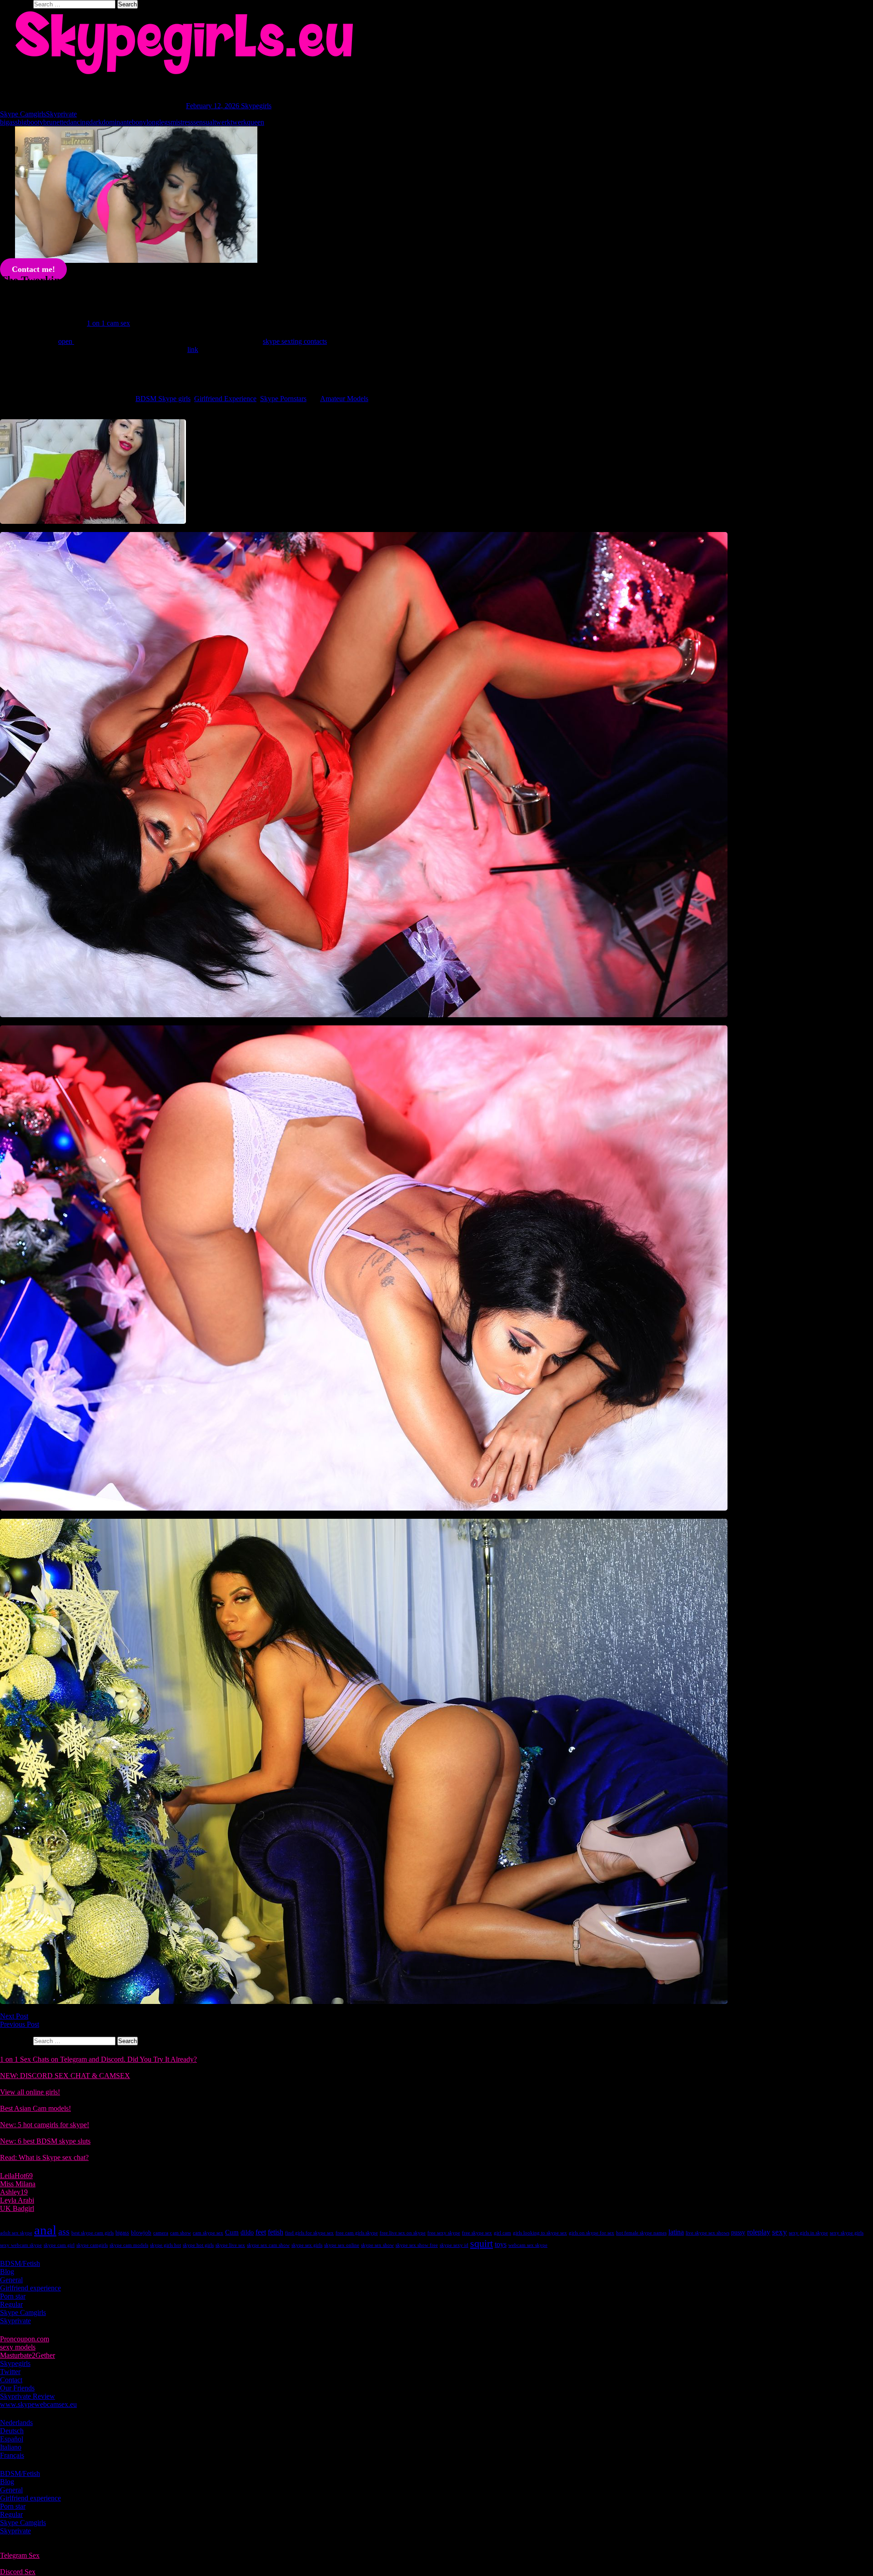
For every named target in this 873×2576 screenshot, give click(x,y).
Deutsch (12, 2431)
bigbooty (30, 122)
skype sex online (342, 2245)
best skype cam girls (93, 2233)
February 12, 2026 (213, 106)
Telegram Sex (20, 2555)
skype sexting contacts (295, 341)
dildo (247, 2232)
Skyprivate (61, 114)
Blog (7, 2272)
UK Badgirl (17, 2208)
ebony (138, 122)
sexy (780, 2232)
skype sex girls (307, 2245)
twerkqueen (247, 122)
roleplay (759, 2232)
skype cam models (129, 2245)
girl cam (502, 2233)
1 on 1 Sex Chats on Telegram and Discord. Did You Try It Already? (98, 2059)
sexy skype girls (847, 2233)
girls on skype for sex (592, 2233)
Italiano (11, 2447)
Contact (11, 2380)
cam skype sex (208, 2233)
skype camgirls (92, 2245)
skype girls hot (166, 2245)
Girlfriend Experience (225, 399)
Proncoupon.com (25, 2339)
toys (501, 2244)
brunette (55, 122)
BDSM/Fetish (20, 2263)
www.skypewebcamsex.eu (38, 2404)
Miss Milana (18, 2184)
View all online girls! (30, 2092)
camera (161, 2233)
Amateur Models (344, 399)
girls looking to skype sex (540, 2233)
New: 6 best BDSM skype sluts (45, 2141)
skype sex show (377, 2245)
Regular (11, 2304)
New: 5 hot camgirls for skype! (45, 2125)
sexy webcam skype (21, 2245)
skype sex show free (417, 2245)
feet (261, 2232)
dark (95, 122)
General (11, 2280)
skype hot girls (198, 2245)
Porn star (13, 2296)
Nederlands (16, 2423)
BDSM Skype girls (163, 399)
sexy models (18, 2347)
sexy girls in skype (808, 2233)
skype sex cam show (268, 2245)
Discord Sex (18, 2572)
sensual (204, 122)
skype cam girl (59, 2245)
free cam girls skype (357, 2233)
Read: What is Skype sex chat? (44, 2157)
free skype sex (477, 2233)
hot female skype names (641, 2233)
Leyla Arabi (17, 2200)
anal (45, 2230)
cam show (181, 2233)
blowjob (141, 2232)
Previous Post (20, 2024)
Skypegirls (256, 106)
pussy (738, 2232)
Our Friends (17, 2388)
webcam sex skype (528, 2245)
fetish (276, 2232)
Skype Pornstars (283, 399)
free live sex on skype (403, 2233)
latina (676, 2232)
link (193, 349)
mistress (182, 122)
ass (64, 2232)
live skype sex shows (707, 2233)
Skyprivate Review (28, 2396)
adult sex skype (16, 2233)
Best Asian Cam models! (35, 2108)
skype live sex (230, 2245)
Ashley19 (14, 2192)
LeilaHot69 (16, 2176)
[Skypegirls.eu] (436, 43)
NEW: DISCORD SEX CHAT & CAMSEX (65, 2076)
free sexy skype (444, 2233)
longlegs (158, 122)
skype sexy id (454, 2245)
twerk (222, 122)
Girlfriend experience (30, 2288)
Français (12, 2455)
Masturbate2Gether (28, 2355)
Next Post (14, 2016)
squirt (482, 2243)
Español (12, 2439)
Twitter (10, 2372)
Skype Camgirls (23, 114)
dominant (115, 122)
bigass (9, 122)
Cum (232, 2232)
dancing (78, 122)
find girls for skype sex (309, 2233)
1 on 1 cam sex (108, 323)
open (66, 341)
